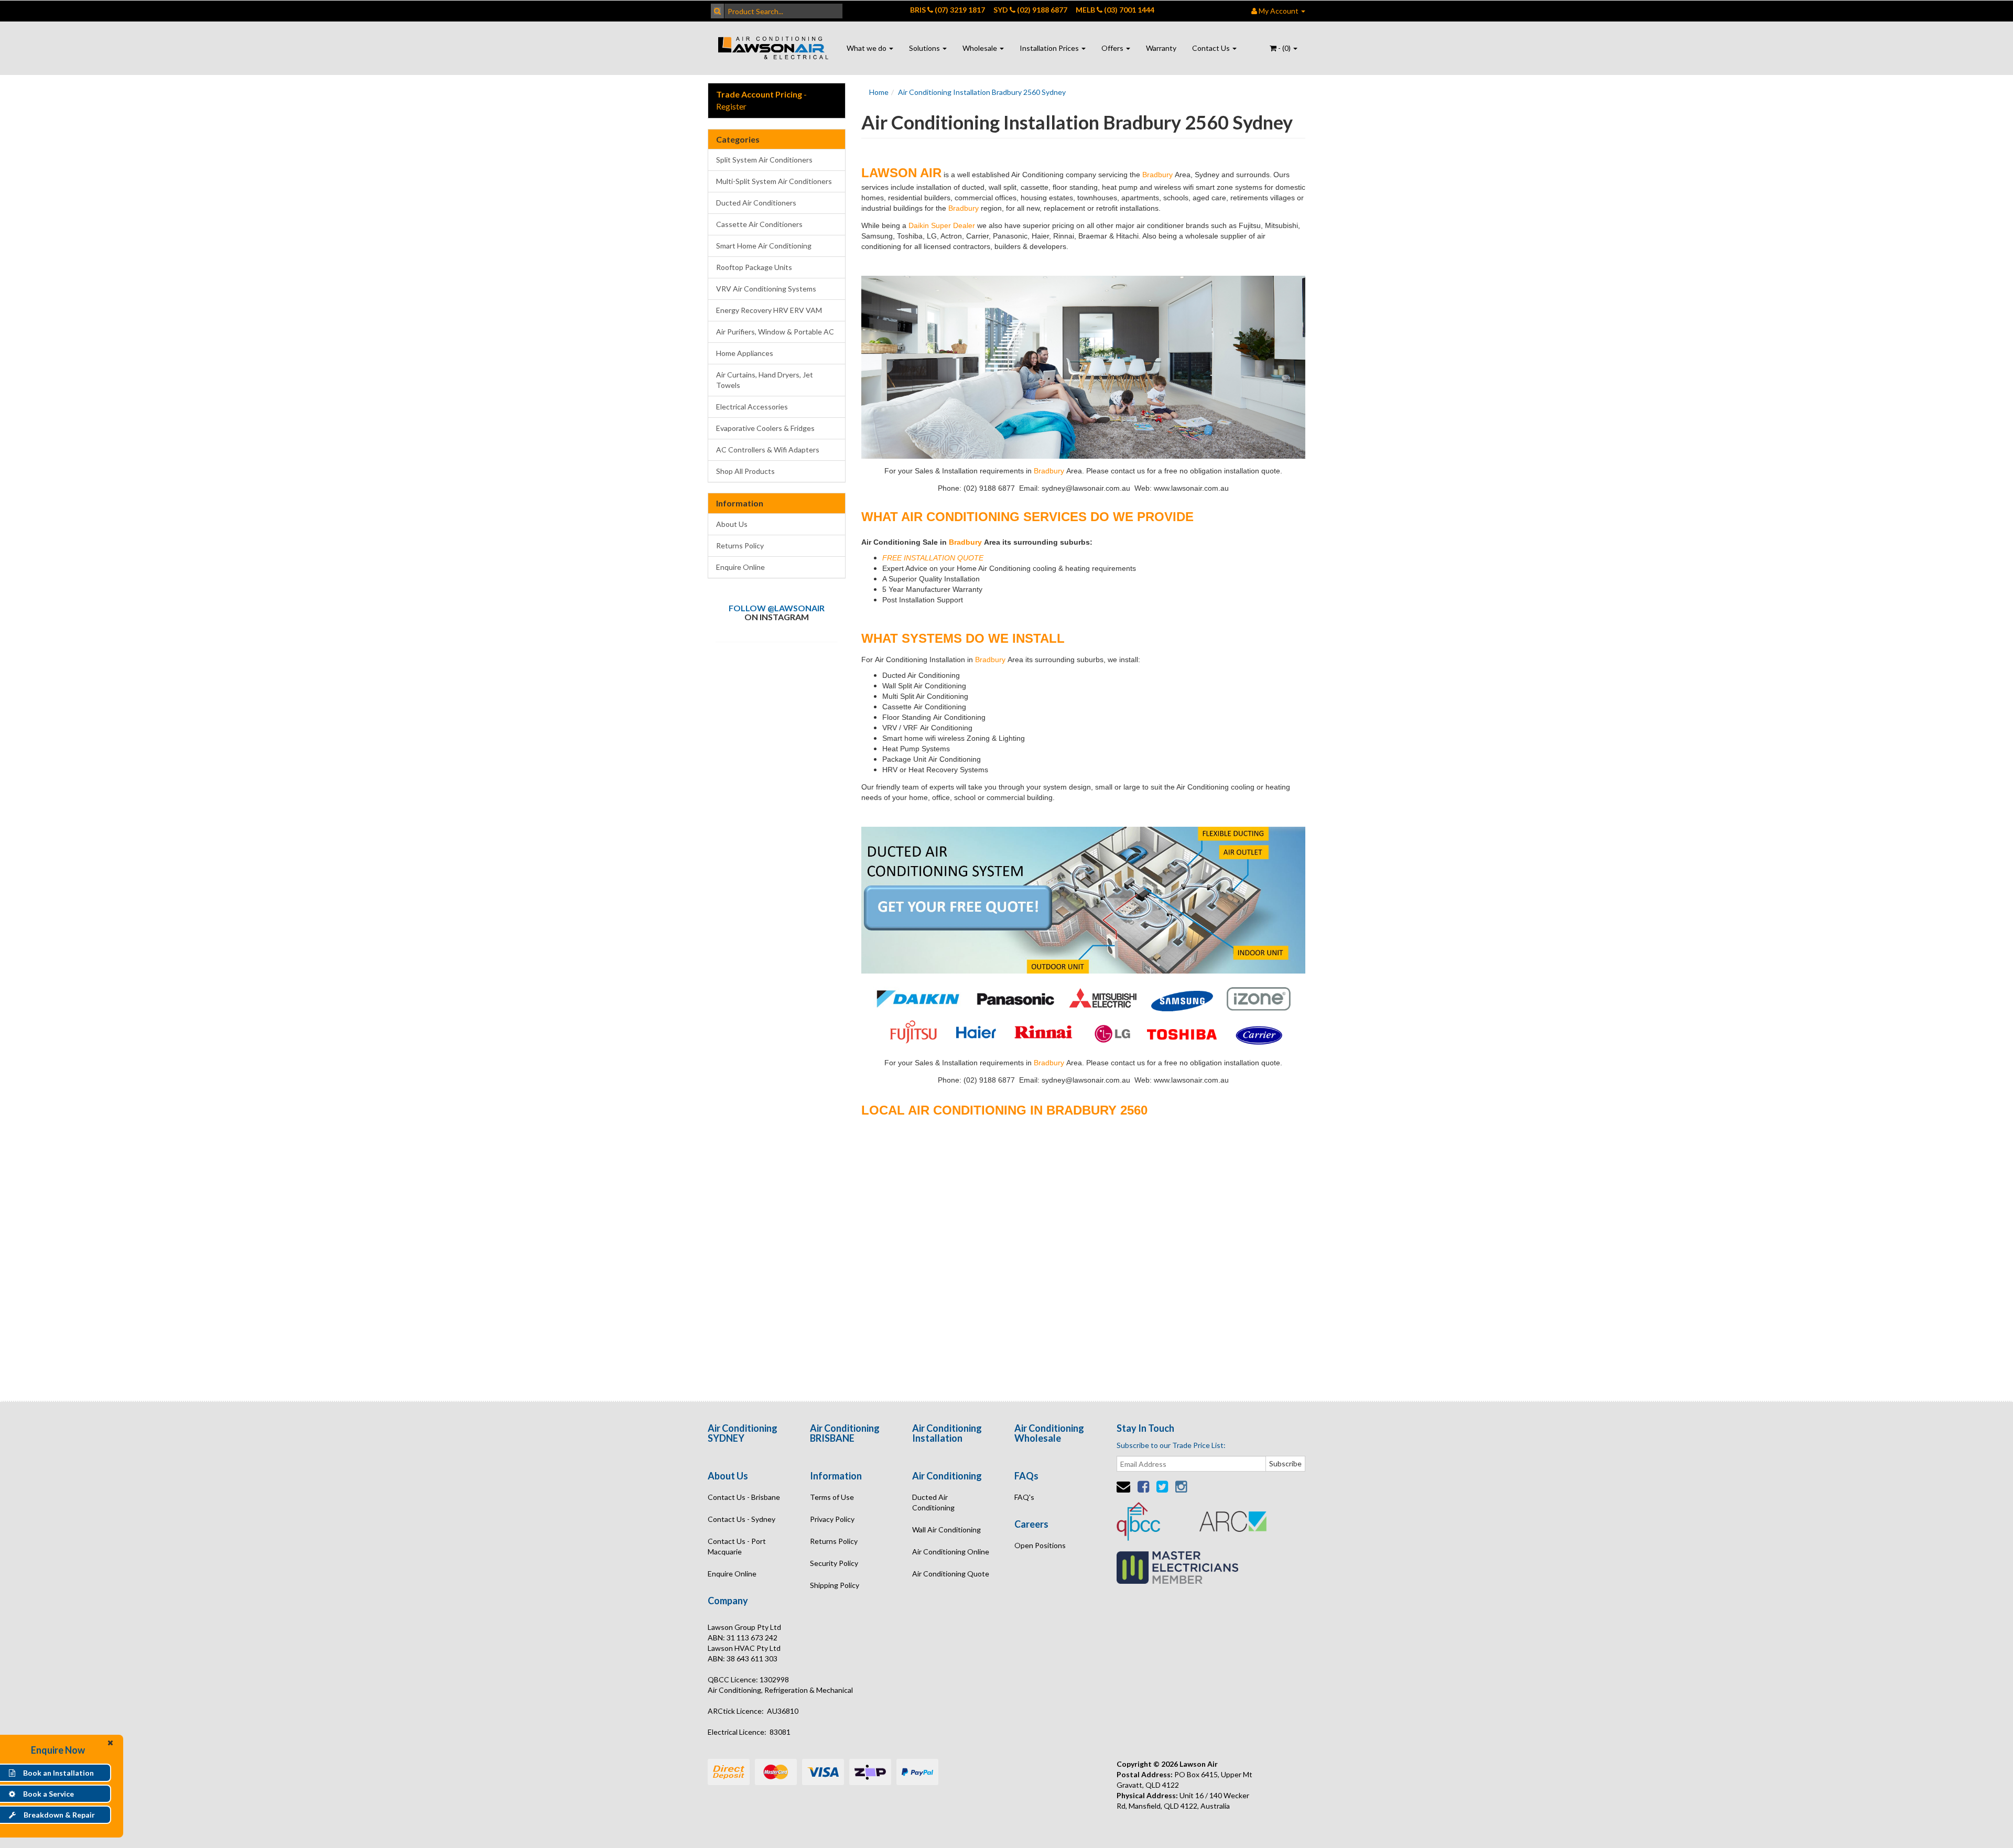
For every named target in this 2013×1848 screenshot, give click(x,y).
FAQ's (1024, 1497)
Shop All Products (745, 471)
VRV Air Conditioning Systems (766, 289)
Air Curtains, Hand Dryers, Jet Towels (765, 380)
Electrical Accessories (752, 407)
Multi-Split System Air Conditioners (774, 181)
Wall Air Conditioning (946, 1530)
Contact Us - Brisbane (744, 1497)
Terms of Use (832, 1497)
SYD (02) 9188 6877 (1030, 10)
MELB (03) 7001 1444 (1115, 10)
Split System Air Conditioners (764, 160)
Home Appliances (745, 353)
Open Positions (1040, 1545)
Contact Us (1212, 48)
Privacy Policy (832, 1519)
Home (879, 92)
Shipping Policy (835, 1585)
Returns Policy (740, 545)
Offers (1113, 48)
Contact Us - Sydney (742, 1519)
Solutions (925, 48)
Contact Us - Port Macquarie (737, 1546)
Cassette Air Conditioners (759, 224)
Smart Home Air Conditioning (764, 246)
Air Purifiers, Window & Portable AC (775, 332)
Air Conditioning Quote (951, 1574)
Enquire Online (740, 567)
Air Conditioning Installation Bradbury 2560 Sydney (982, 92)
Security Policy (834, 1563)
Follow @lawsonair (777, 608)
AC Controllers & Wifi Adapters (768, 450)
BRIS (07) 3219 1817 (948, 10)
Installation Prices (1050, 48)
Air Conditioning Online (951, 1552)
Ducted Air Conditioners (756, 203)
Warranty (1161, 48)
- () (1284, 48)
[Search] (717, 11)
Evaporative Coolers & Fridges (765, 428)
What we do (867, 48)
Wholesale (981, 48)
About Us (732, 524)
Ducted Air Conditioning (933, 1502)
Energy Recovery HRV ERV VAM (769, 310)
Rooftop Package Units (754, 267)
